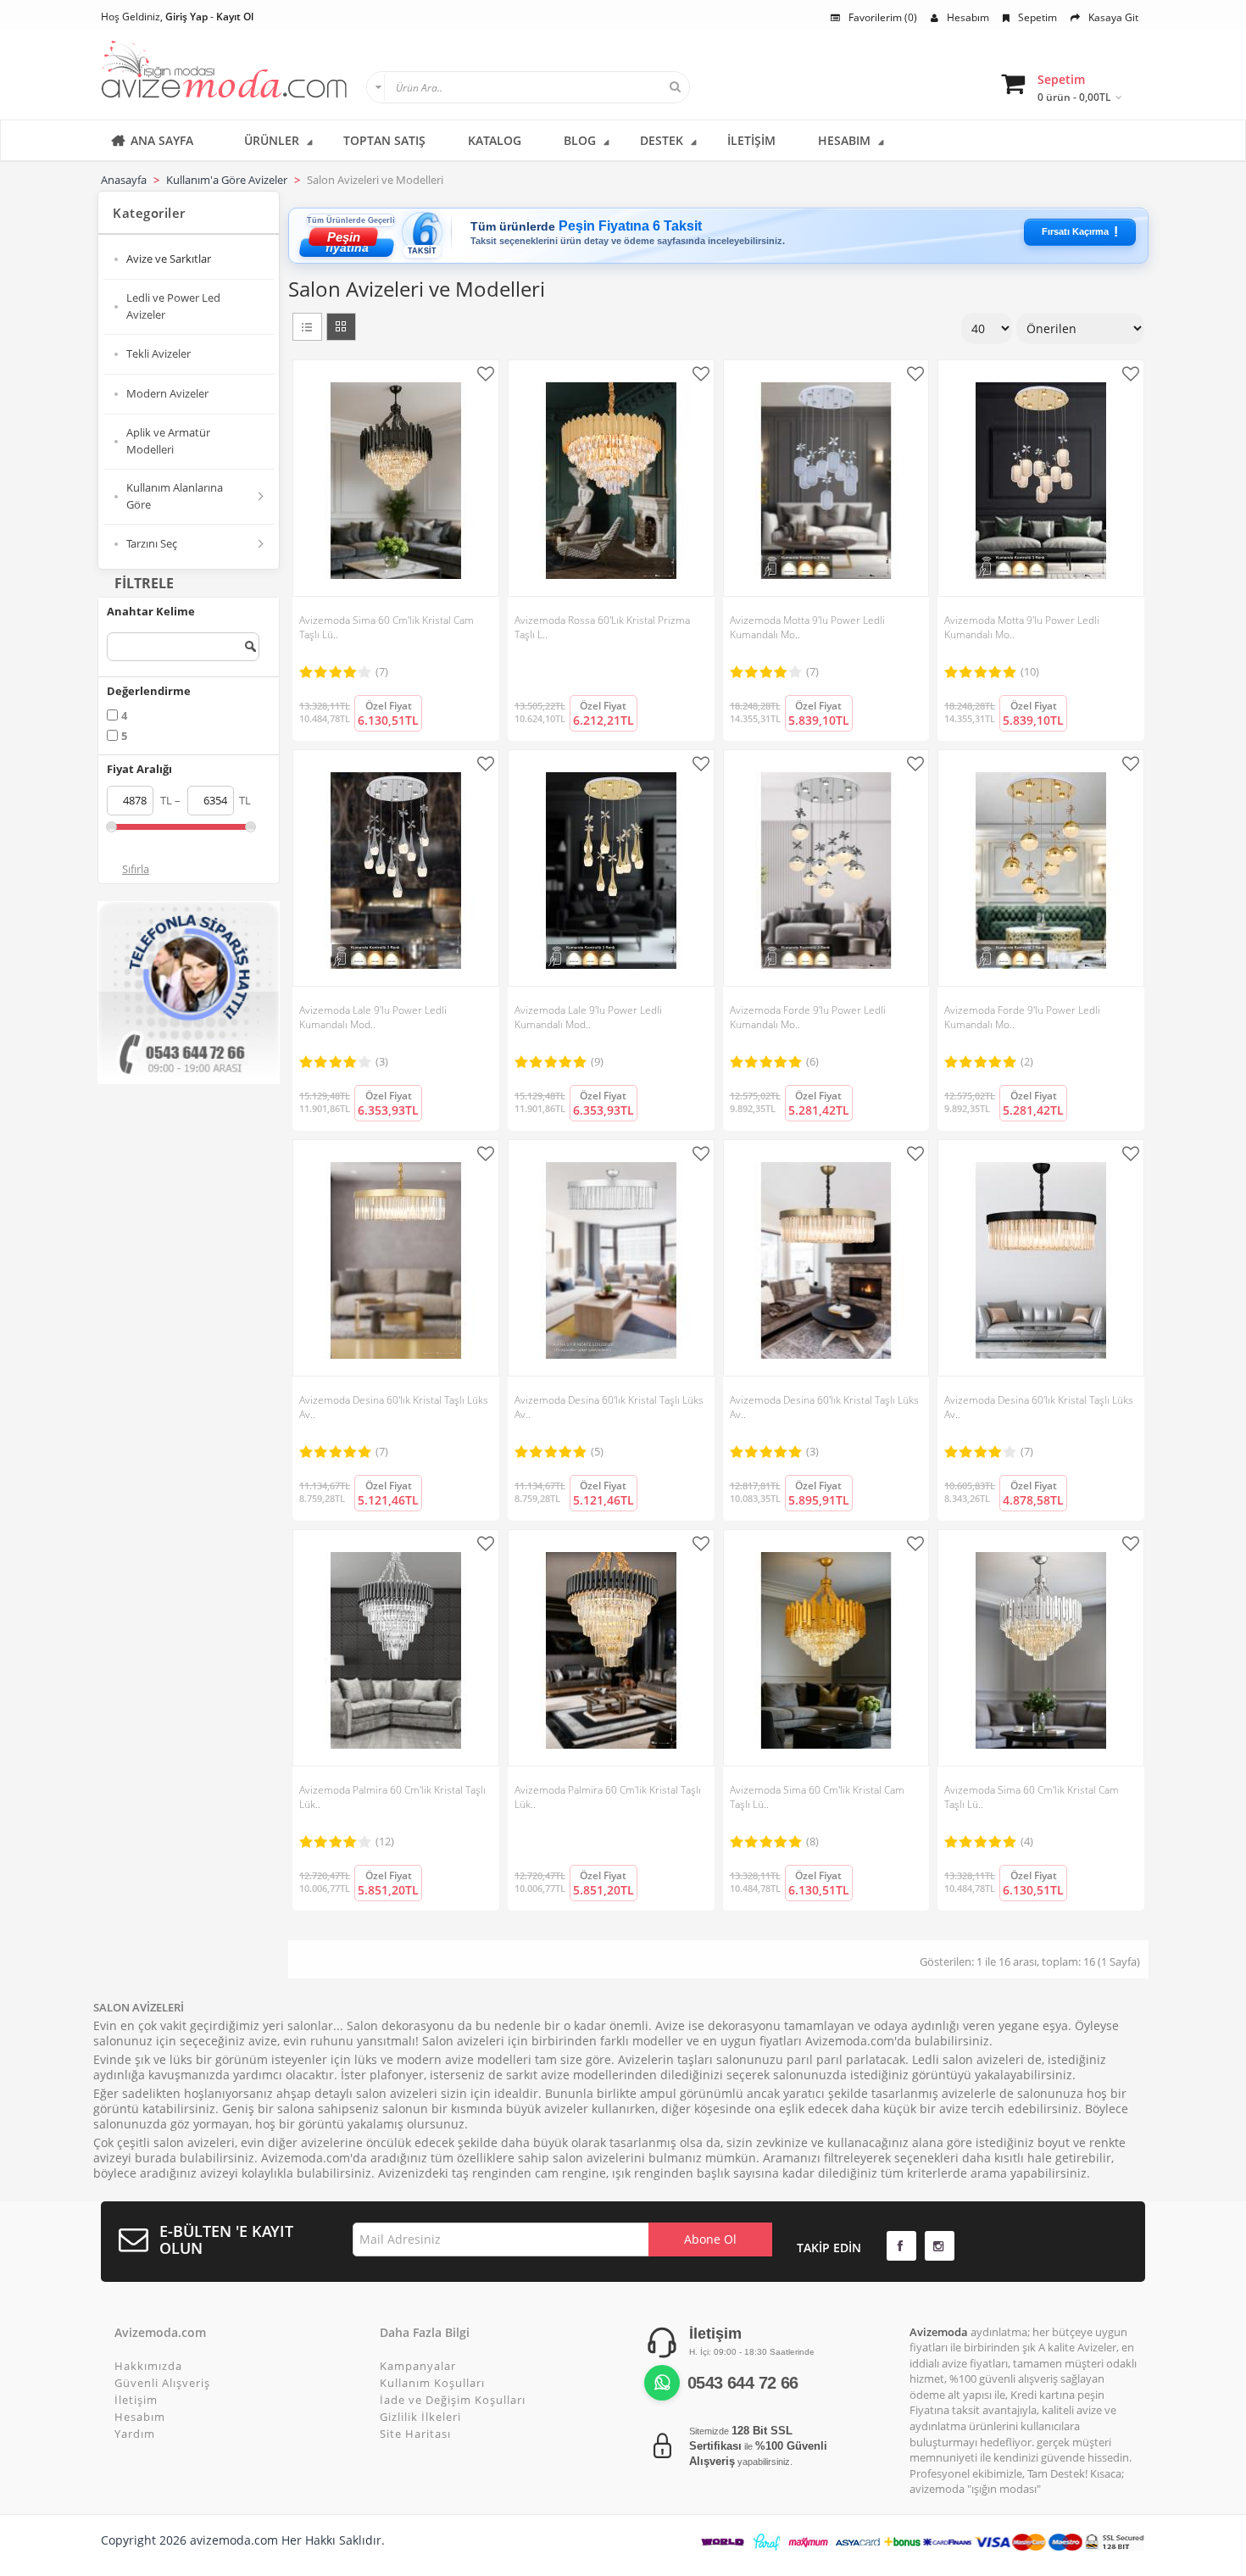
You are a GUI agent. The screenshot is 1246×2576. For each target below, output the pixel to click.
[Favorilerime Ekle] (488, 374)
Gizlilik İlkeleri (420, 2417)
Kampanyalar (418, 2366)
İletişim (136, 2400)
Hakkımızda (148, 2366)
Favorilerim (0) (883, 17)
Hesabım (968, 17)
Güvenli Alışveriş (162, 2383)
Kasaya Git (1113, 17)
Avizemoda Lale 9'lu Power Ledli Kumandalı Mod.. (373, 1017)
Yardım (135, 2434)
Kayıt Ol (235, 17)
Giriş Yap (186, 17)
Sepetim (1037, 17)
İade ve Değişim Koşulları (453, 2400)
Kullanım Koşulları (432, 2383)
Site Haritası (415, 2434)
